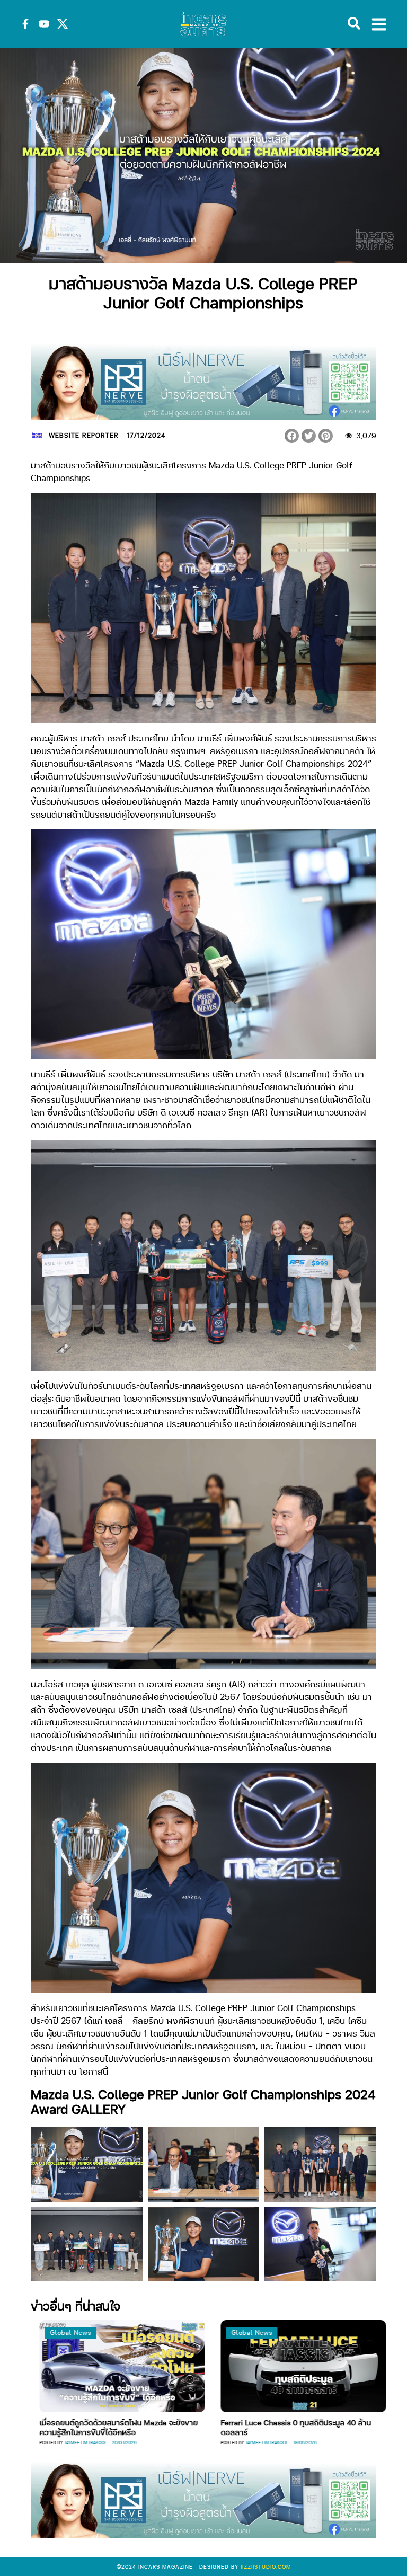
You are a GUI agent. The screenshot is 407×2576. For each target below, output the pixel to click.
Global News (146, 2332)
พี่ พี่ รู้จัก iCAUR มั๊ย (328, 2422)
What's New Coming (339, 2332)
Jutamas (330, 2433)
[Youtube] (44, 24)
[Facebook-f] (25, 24)
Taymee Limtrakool (161, 2442)
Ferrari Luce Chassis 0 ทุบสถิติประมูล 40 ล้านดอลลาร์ (190, 2427)
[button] (292, 436)
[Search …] (354, 24)
